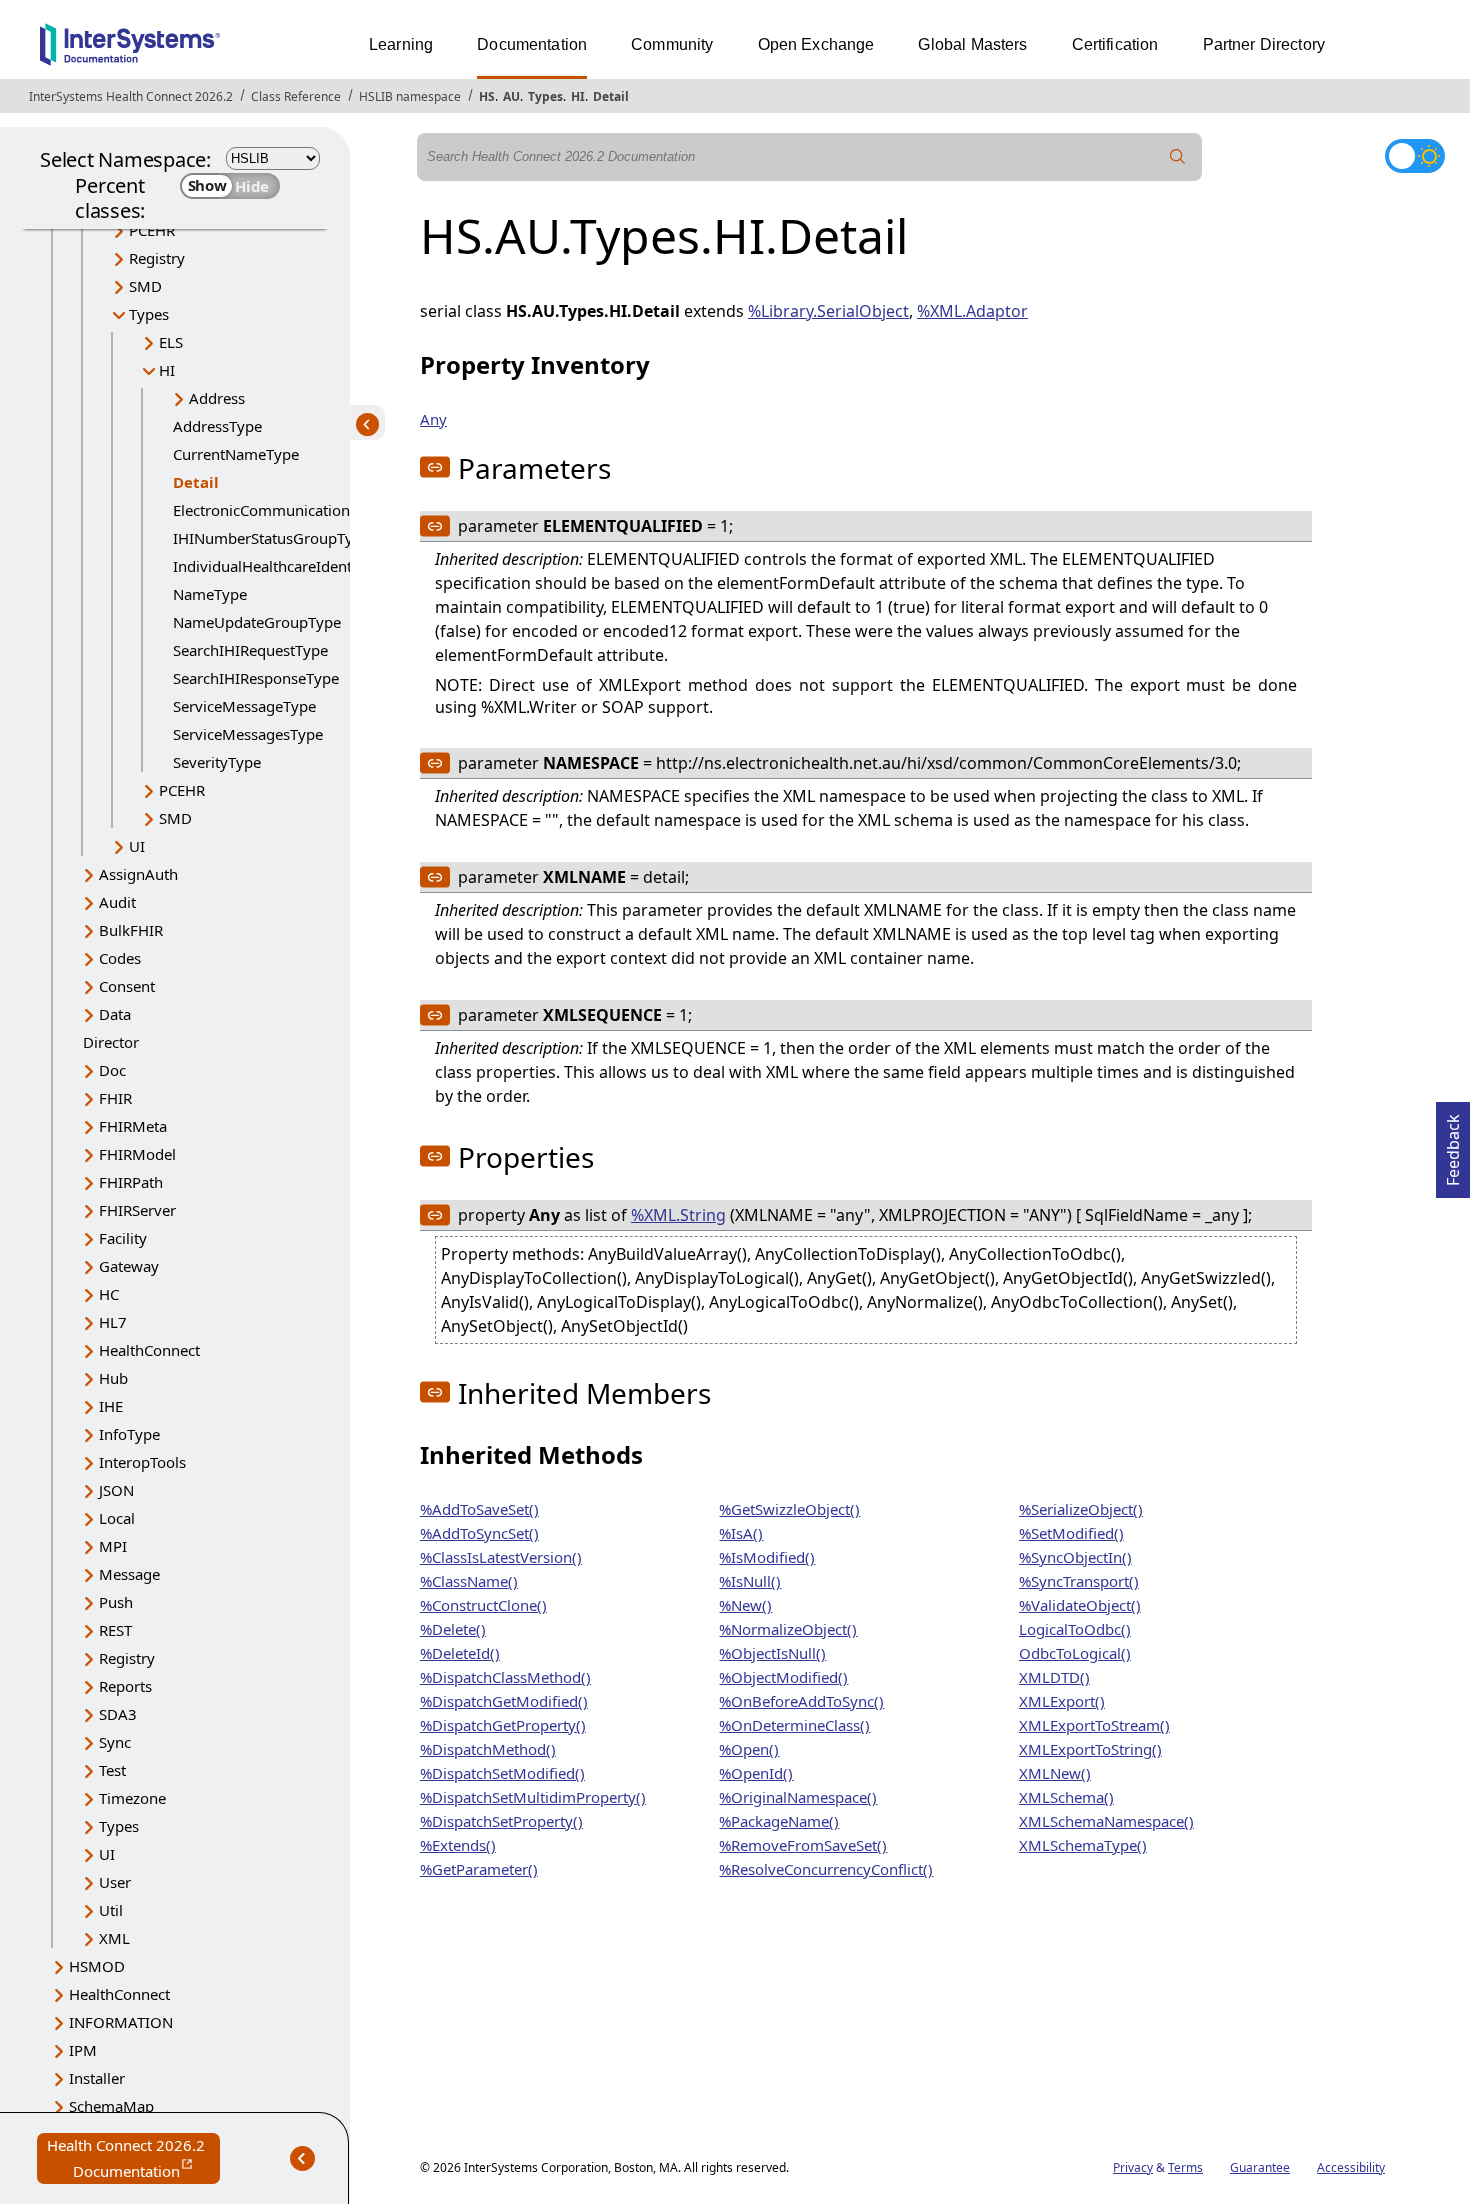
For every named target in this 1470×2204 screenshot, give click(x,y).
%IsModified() (767, 1557)
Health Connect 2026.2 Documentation (133, 2159)
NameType (210, 594)
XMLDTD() (1054, 1677)
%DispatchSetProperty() (501, 1821)
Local (117, 1518)
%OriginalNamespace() (798, 1797)
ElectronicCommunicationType (278, 510)
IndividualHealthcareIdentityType (287, 566)
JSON (116, 1490)
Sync (115, 1742)
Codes (120, 958)
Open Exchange (816, 44)
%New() (745, 1605)
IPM (83, 2050)
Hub (113, 1378)
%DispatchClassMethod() (505, 1677)
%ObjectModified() (783, 1677)
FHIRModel (137, 1154)
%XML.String (678, 1215)
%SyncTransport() (1079, 1581)
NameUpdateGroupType (257, 622)
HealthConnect (149, 1350)
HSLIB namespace (410, 96)
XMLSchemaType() (1083, 1845)
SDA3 (118, 1714)
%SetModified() (1071, 1533)
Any (433, 419)
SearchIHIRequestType (250, 650)
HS (487, 96)
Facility (123, 1238)
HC (109, 1294)
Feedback (1453, 1144)
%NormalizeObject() (788, 1629)
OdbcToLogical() (1075, 1653)
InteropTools (142, 1462)
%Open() (749, 1749)
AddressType (217, 426)
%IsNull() (750, 1581)
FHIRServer (137, 1210)
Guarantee (1260, 2167)
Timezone (132, 1798)
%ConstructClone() (483, 1605)
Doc (112, 1070)
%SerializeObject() (1081, 1509)
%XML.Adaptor (972, 311)
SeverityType (217, 762)
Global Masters (972, 44)
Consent (127, 986)
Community (672, 44)
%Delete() (453, 1629)
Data (115, 1014)
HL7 (113, 1322)
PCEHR (152, 230)
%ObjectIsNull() (772, 1653)
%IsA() (741, 1533)
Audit (117, 902)
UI (137, 846)
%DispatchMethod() (488, 1749)
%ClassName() (469, 1581)
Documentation (532, 44)
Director (111, 1042)
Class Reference (296, 96)
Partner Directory (1264, 44)
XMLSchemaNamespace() (1106, 1821)
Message (129, 1574)
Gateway (129, 1266)
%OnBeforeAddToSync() (801, 1701)
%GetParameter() (479, 1869)
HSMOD (97, 1966)
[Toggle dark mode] (1415, 156)
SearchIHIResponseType (256, 678)
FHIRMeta (133, 1126)
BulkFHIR (131, 930)
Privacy (1133, 2167)
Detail (611, 96)
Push (116, 1602)
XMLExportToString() (1090, 1749)
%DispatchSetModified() (502, 1773)
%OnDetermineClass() (794, 1725)
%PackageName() (779, 1821)
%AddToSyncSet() (479, 1533)
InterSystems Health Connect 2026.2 (131, 96)
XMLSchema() (1066, 1797)
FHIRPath (131, 1182)
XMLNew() (1055, 1773)
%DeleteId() (460, 1653)
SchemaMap (111, 2106)
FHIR (115, 1098)
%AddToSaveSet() (479, 1509)
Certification (1115, 44)
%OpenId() (756, 1773)
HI (578, 96)
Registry (157, 258)
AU (511, 96)
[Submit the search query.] (1178, 157)
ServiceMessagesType (248, 734)
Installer (97, 2078)
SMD (145, 286)
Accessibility (1351, 2167)
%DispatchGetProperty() (503, 1725)
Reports (125, 1686)
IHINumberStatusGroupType (271, 538)
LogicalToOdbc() (1075, 1629)
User (115, 1882)
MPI (113, 1546)
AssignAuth (138, 874)
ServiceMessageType (244, 706)
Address (217, 398)
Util (111, 1910)
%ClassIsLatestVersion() (501, 1557)
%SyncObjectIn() (1075, 1557)
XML (114, 1938)
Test (112, 1770)
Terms (1185, 2167)
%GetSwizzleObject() (789, 1509)
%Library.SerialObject (828, 311)
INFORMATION (121, 2022)
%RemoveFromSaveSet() (803, 1845)
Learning (401, 44)
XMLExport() (1062, 1701)
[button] (435, 467)
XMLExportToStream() (1094, 1725)
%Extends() (458, 1845)
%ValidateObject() (1080, 1605)
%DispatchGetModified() (504, 1701)
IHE (111, 1406)
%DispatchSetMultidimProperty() (533, 1797)
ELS (171, 342)
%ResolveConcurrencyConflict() (826, 1869)
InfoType (129, 1434)
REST (115, 1630)
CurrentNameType (236, 454)
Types (545, 96)
